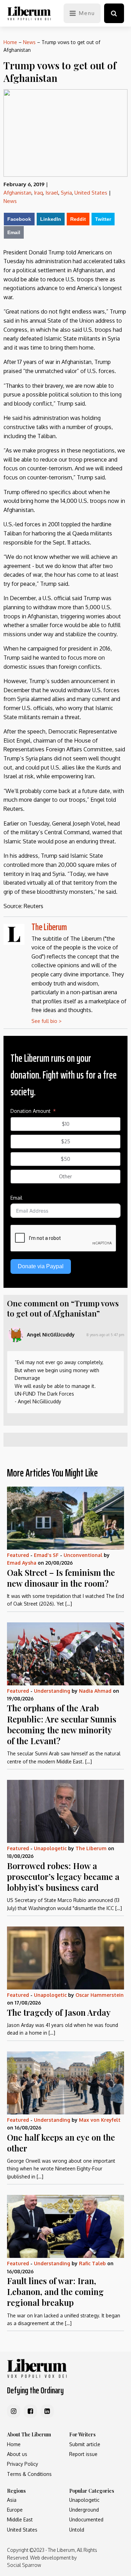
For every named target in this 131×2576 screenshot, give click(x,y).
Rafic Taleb (92, 2263)
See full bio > (46, 1021)
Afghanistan (17, 193)
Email (14, 232)
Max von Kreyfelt (100, 2120)
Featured (18, 1555)
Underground (84, 2510)
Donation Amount (31, 1111)
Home (10, 42)
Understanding (52, 1691)
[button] (114, 13)
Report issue (83, 2454)
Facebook (19, 219)
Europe (15, 2510)
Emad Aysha (22, 1563)
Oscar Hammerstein (100, 1995)
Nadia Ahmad (95, 1691)
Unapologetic (50, 1848)
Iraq (38, 193)
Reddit (78, 219)
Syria (66, 193)
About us (17, 2454)
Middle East (20, 2519)
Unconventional (83, 1555)
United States (91, 193)
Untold (77, 2530)
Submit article (85, 2444)
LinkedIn (51, 219)
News (29, 42)
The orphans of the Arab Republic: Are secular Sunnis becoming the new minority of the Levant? (62, 1724)
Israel (52, 193)
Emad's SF (46, 1555)
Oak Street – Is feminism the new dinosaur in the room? (61, 1578)
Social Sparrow (24, 2565)
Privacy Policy (23, 2464)
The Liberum (49, 927)
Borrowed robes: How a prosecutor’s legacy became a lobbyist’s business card (63, 1876)
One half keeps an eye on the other (61, 2143)
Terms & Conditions (29, 2474)
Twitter (103, 219)
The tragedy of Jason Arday (59, 2012)
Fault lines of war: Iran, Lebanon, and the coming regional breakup (55, 2291)
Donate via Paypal (41, 1266)
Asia (12, 2500)
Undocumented (86, 2519)
